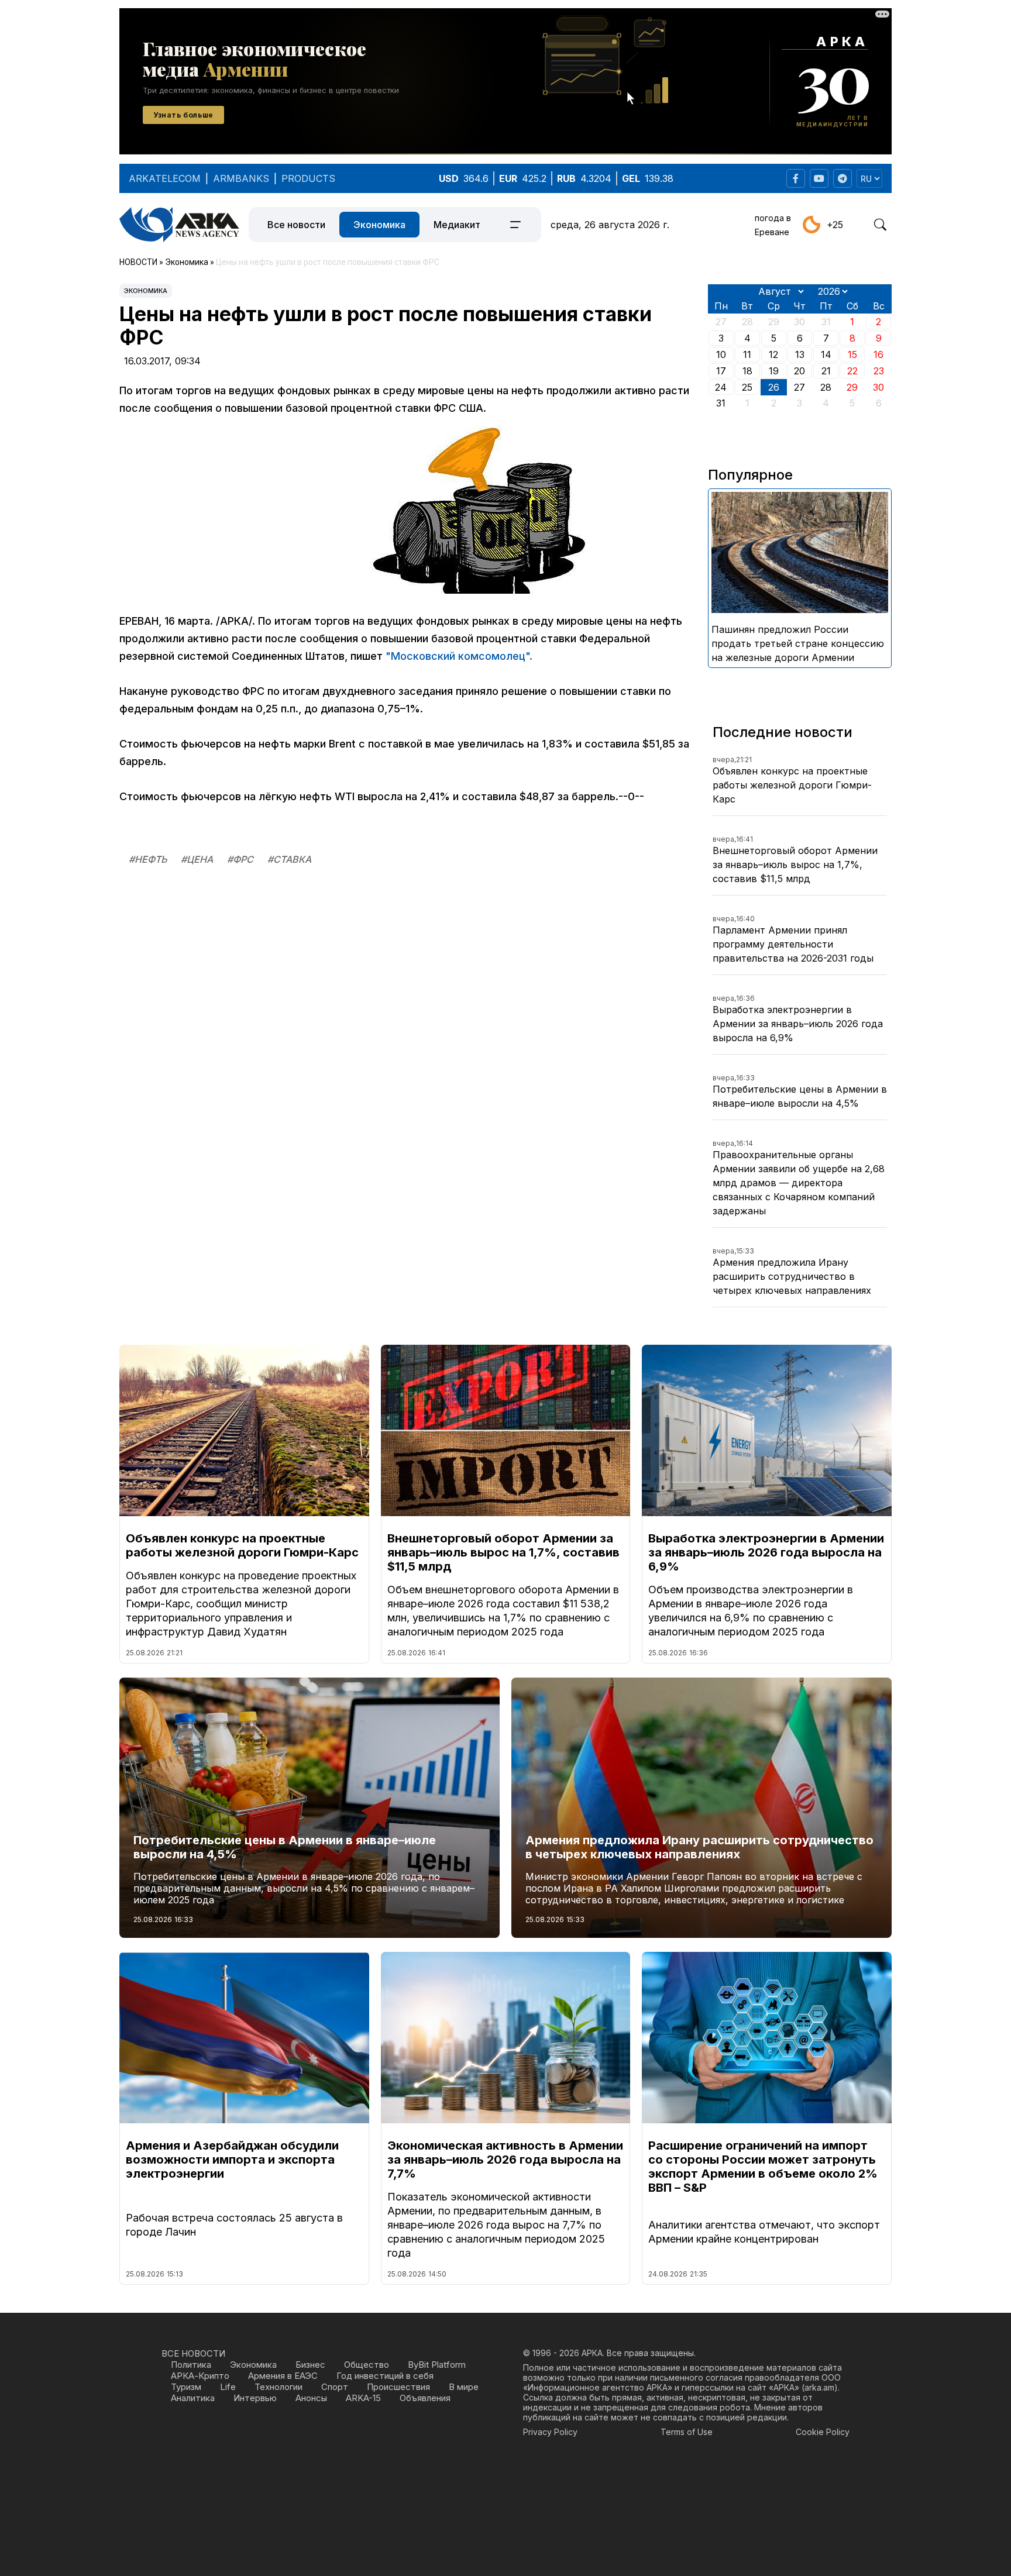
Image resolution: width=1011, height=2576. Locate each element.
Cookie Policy (823, 2432)
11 (747, 354)
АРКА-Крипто (200, 2376)
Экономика (379, 225)
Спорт (335, 2387)
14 (826, 354)
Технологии (278, 2387)
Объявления (425, 2398)
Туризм (186, 2387)
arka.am (819, 2387)
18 (747, 371)
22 (852, 371)
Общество (367, 2365)
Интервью (255, 2398)
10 (721, 354)
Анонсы (311, 2398)
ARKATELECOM (165, 178)
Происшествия (398, 2387)
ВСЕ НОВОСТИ (193, 2353)
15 (852, 354)
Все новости (296, 225)
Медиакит (457, 225)
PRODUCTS (308, 178)
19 (774, 371)
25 (747, 387)
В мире (464, 2387)
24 (721, 387)
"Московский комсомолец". (459, 656)
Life (228, 2387)
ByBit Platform (437, 2365)
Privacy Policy (550, 2432)
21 (826, 371)
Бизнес (310, 2365)
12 (773, 354)
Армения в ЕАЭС (283, 2376)
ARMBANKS (241, 178)
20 (799, 371)
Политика (191, 2365)
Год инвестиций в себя (385, 2376)
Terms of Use (687, 2432)
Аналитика (193, 2398)
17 (721, 371)
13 (800, 354)
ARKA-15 (363, 2398)
